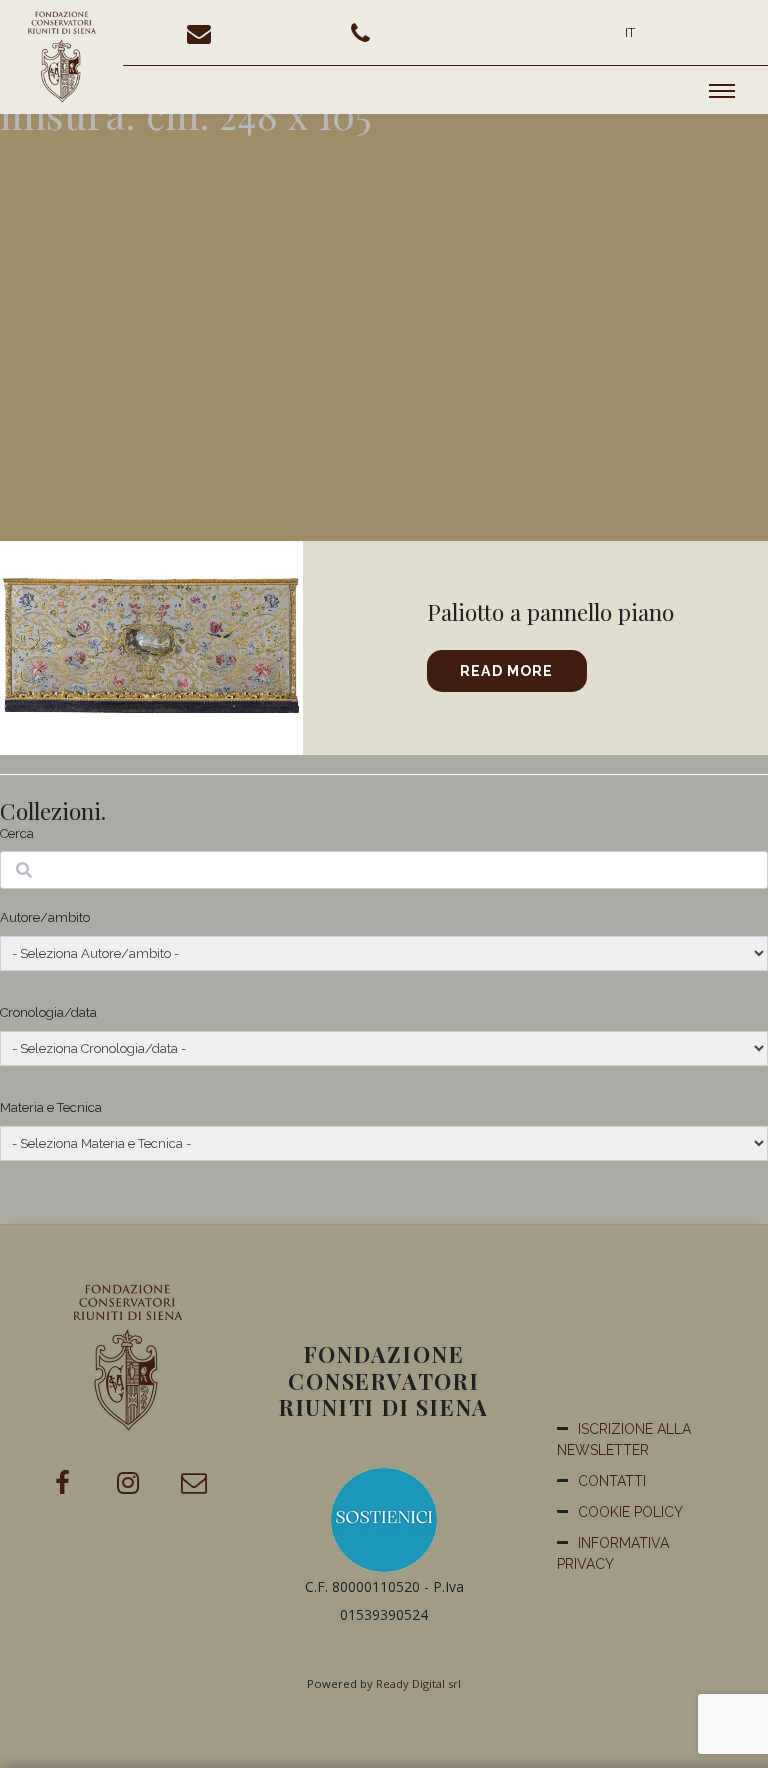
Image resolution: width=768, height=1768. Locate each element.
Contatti (612, 1481)
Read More (506, 671)
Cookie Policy (630, 1512)
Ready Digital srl (418, 1683)
